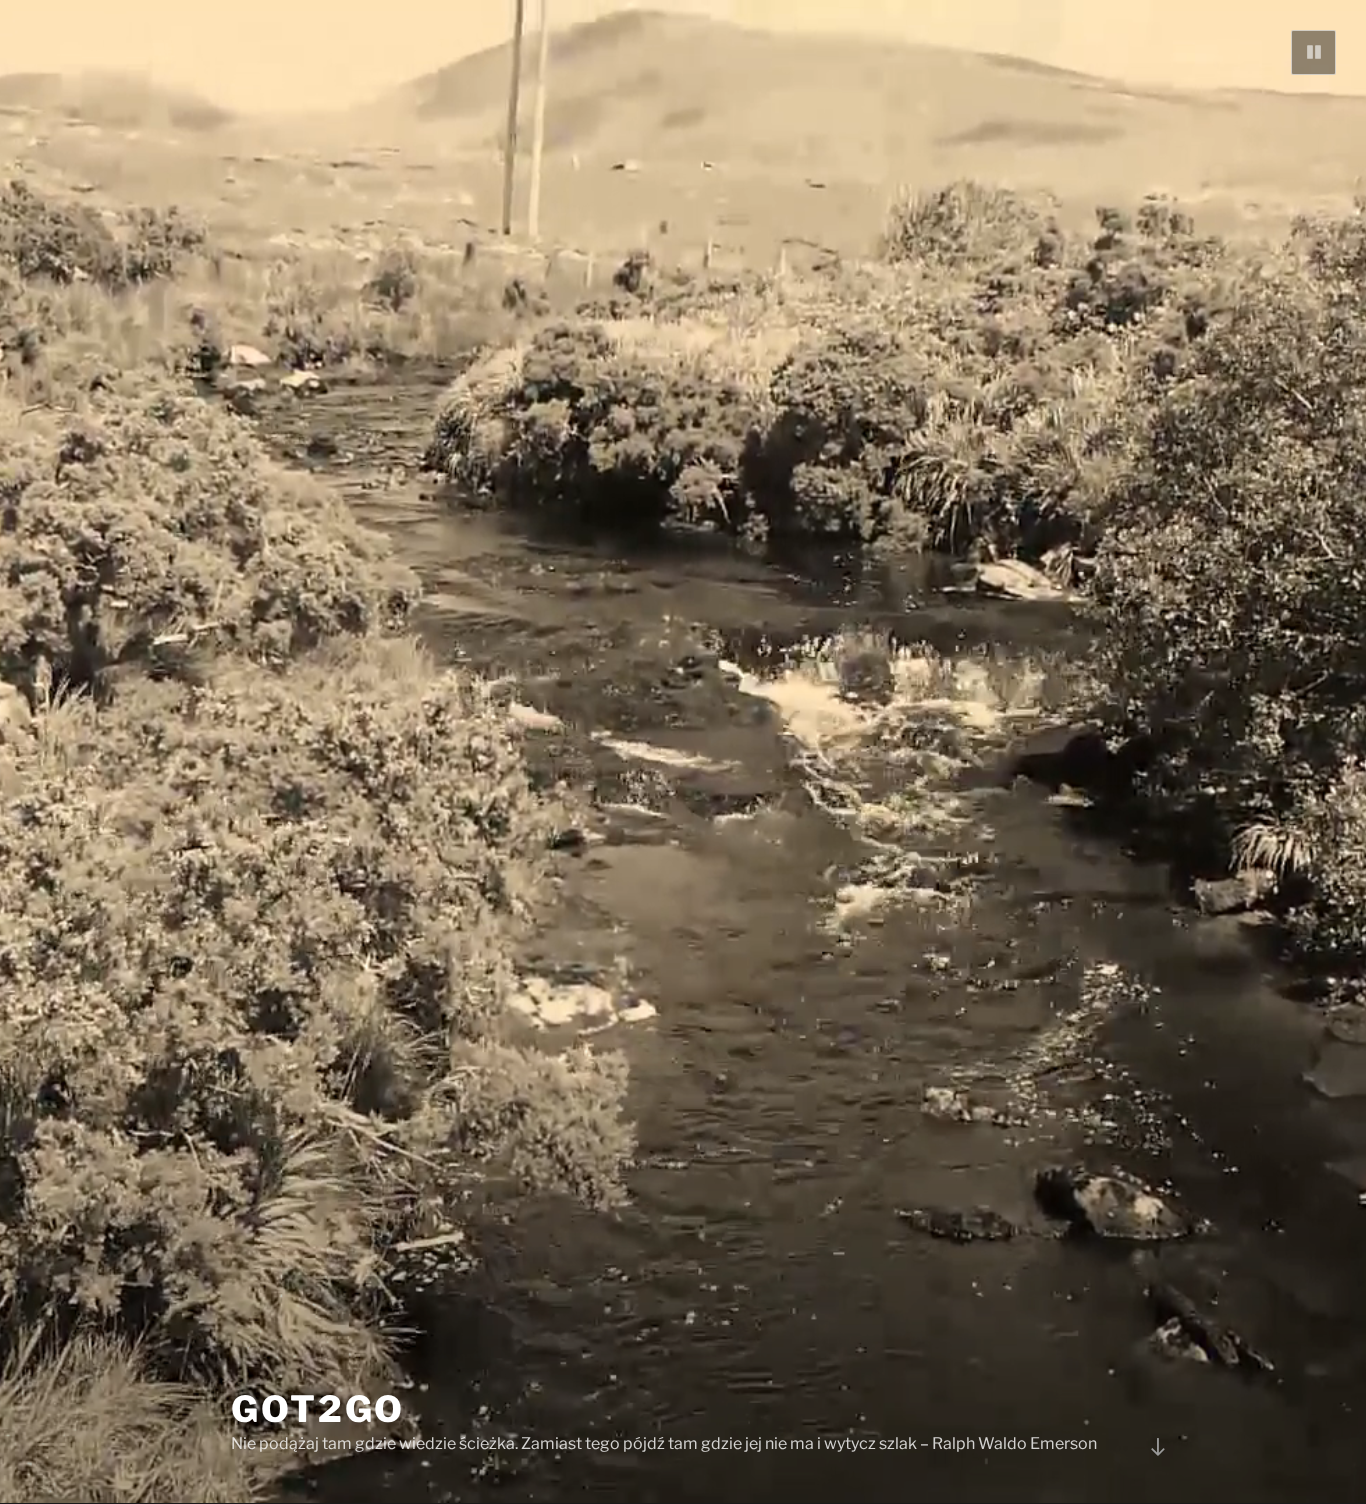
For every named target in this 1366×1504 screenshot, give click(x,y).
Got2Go (318, 1409)
